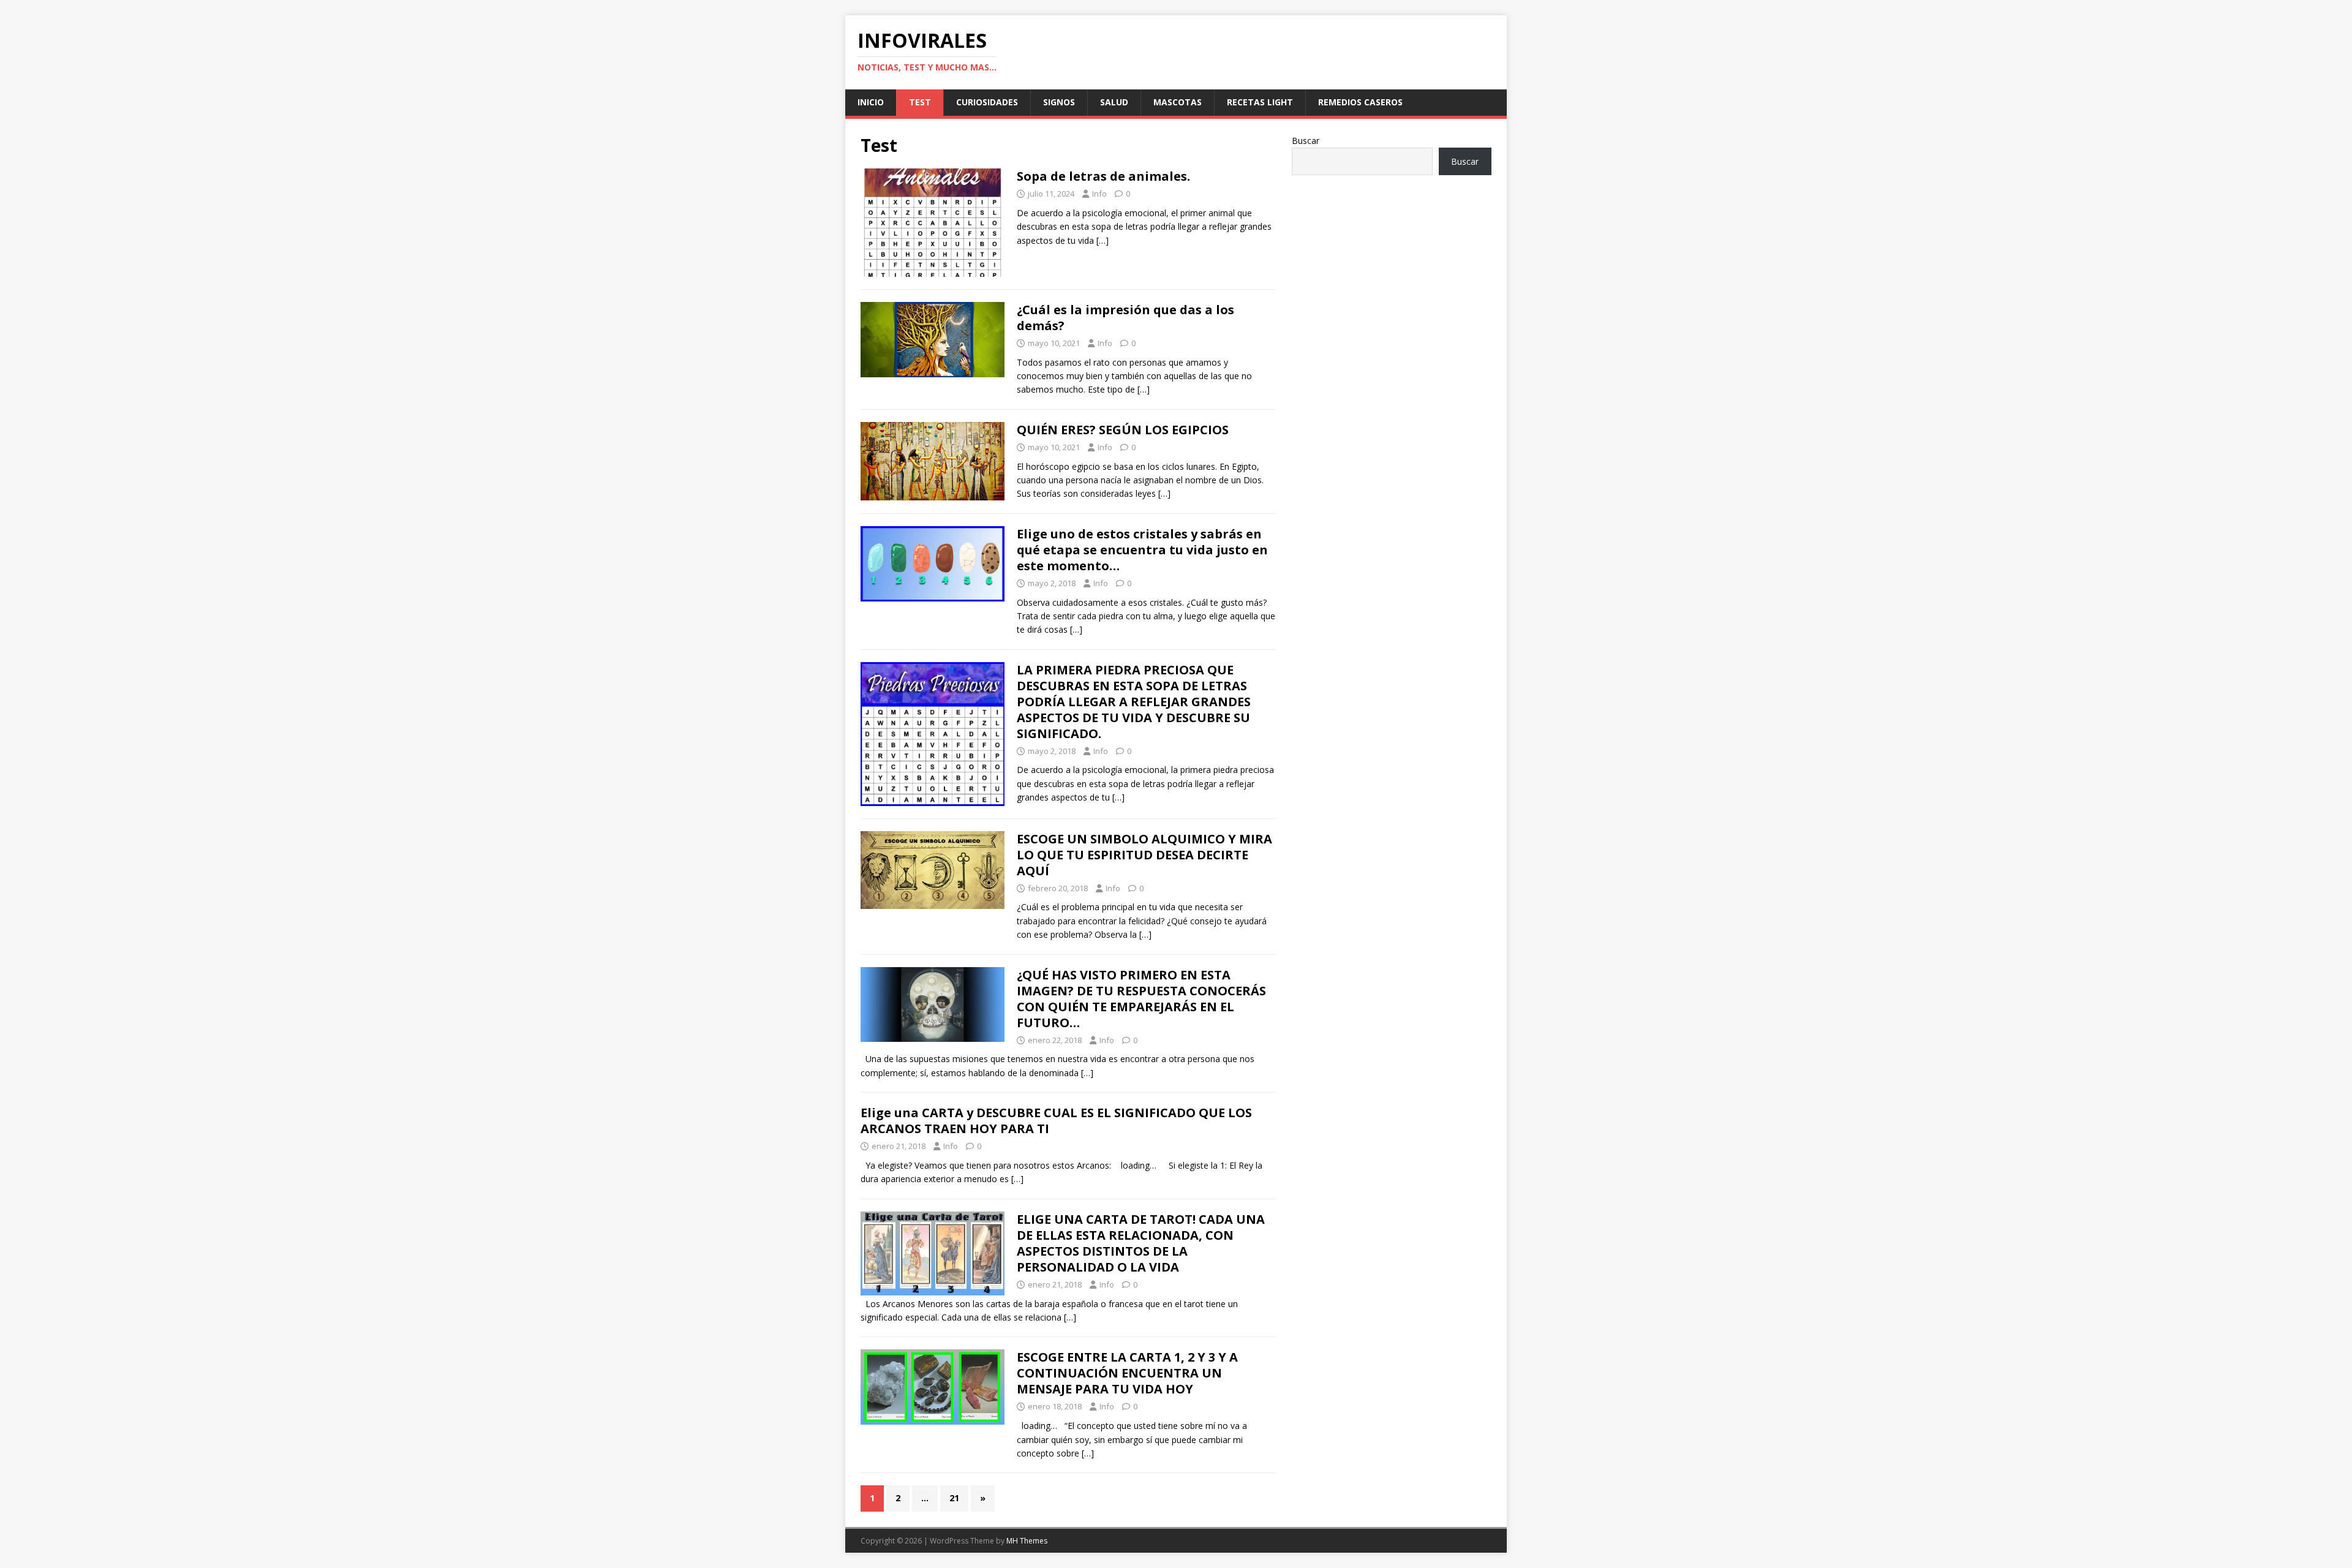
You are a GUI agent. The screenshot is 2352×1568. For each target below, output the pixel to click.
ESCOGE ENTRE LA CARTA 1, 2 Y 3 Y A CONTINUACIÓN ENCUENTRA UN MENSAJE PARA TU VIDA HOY (1127, 1373)
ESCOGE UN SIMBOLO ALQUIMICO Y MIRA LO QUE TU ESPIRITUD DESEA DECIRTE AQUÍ (1144, 855)
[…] (1102, 240)
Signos (1059, 102)
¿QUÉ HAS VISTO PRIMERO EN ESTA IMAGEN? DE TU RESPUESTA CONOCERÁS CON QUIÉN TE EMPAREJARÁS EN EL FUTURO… (1141, 999)
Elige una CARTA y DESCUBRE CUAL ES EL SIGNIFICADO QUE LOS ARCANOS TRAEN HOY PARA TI (1056, 1121)
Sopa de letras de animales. (1103, 176)
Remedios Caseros (1360, 102)
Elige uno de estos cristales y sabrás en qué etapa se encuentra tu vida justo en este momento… (1142, 550)
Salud (1114, 102)
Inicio (871, 102)
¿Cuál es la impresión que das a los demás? (1125, 318)
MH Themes (1027, 1541)
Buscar (1306, 141)
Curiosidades (987, 102)
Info (1099, 194)
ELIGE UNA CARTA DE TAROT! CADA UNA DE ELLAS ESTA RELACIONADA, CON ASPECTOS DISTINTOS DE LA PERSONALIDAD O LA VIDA (1141, 1243)
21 (954, 1498)
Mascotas (1178, 102)
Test (920, 102)
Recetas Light (1260, 102)
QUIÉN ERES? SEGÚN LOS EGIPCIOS (1123, 430)
